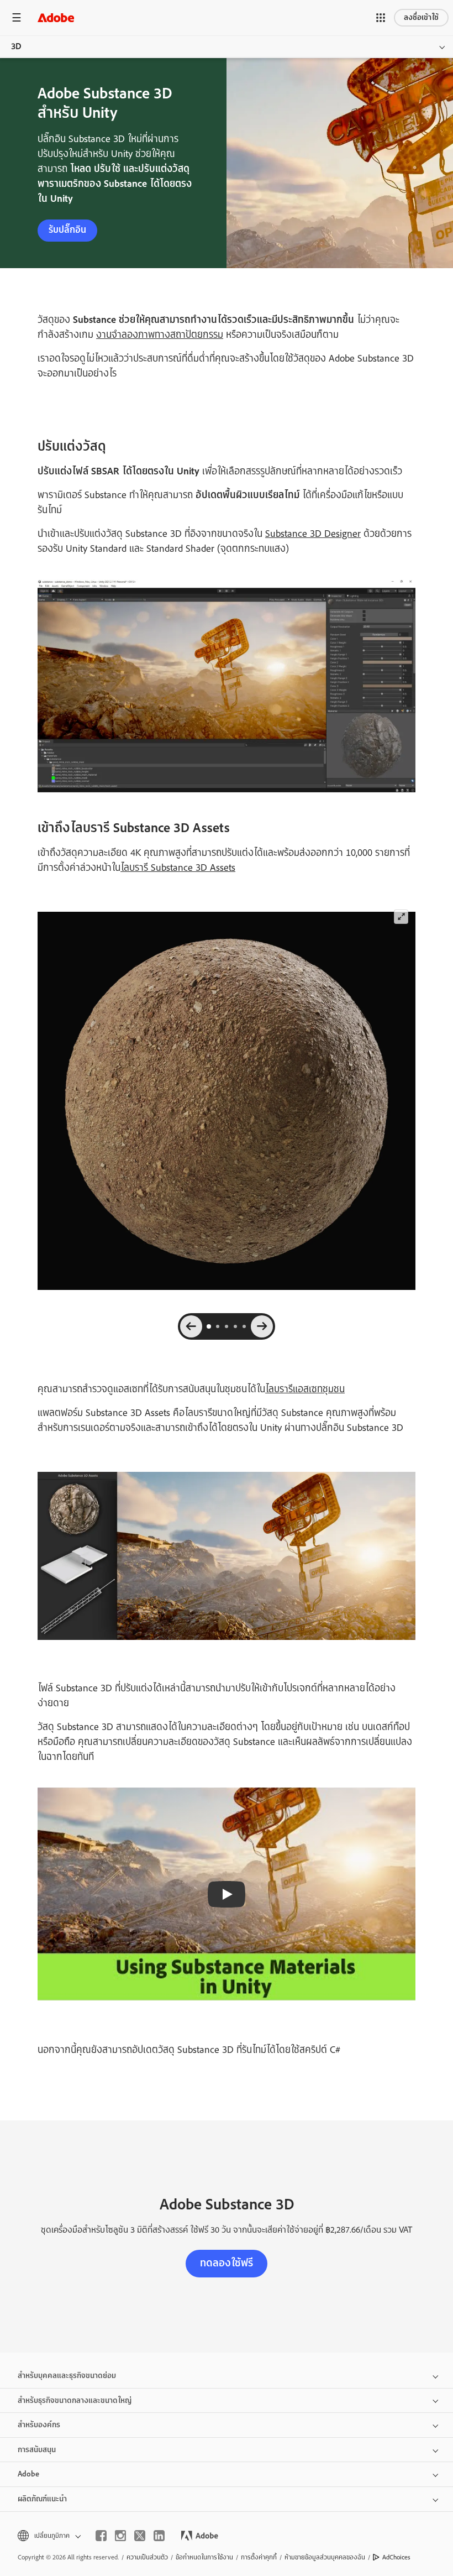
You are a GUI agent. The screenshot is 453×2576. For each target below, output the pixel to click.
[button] (381, 18)
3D (16, 46)
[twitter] (140, 2536)
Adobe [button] (28, 2474)
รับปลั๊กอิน (67, 230)
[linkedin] (159, 2536)
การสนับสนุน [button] (37, 2450)
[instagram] (120, 2536)
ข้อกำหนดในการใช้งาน (204, 2557)
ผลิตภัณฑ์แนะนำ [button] (42, 2499)
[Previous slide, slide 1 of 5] (191, 1326)
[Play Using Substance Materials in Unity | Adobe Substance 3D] (227, 1894)
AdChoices (396, 2557)
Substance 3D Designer (313, 534)
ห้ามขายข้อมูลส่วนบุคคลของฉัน (325, 2557)
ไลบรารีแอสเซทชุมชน (305, 1389)
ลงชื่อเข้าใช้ (421, 17)
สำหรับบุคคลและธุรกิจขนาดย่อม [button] (67, 2376)
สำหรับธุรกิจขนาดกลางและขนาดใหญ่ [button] (75, 2400)
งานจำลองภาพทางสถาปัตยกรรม (160, 335)
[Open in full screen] (401, 917)
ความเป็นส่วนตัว (147, 2557)
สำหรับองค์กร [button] (39, 2425)
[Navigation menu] (17, 17)
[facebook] (101, 2536)
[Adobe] (56, 17)
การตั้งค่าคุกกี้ (259, 2557)
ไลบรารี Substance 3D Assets (178, 868)
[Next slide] (262, 1326)
